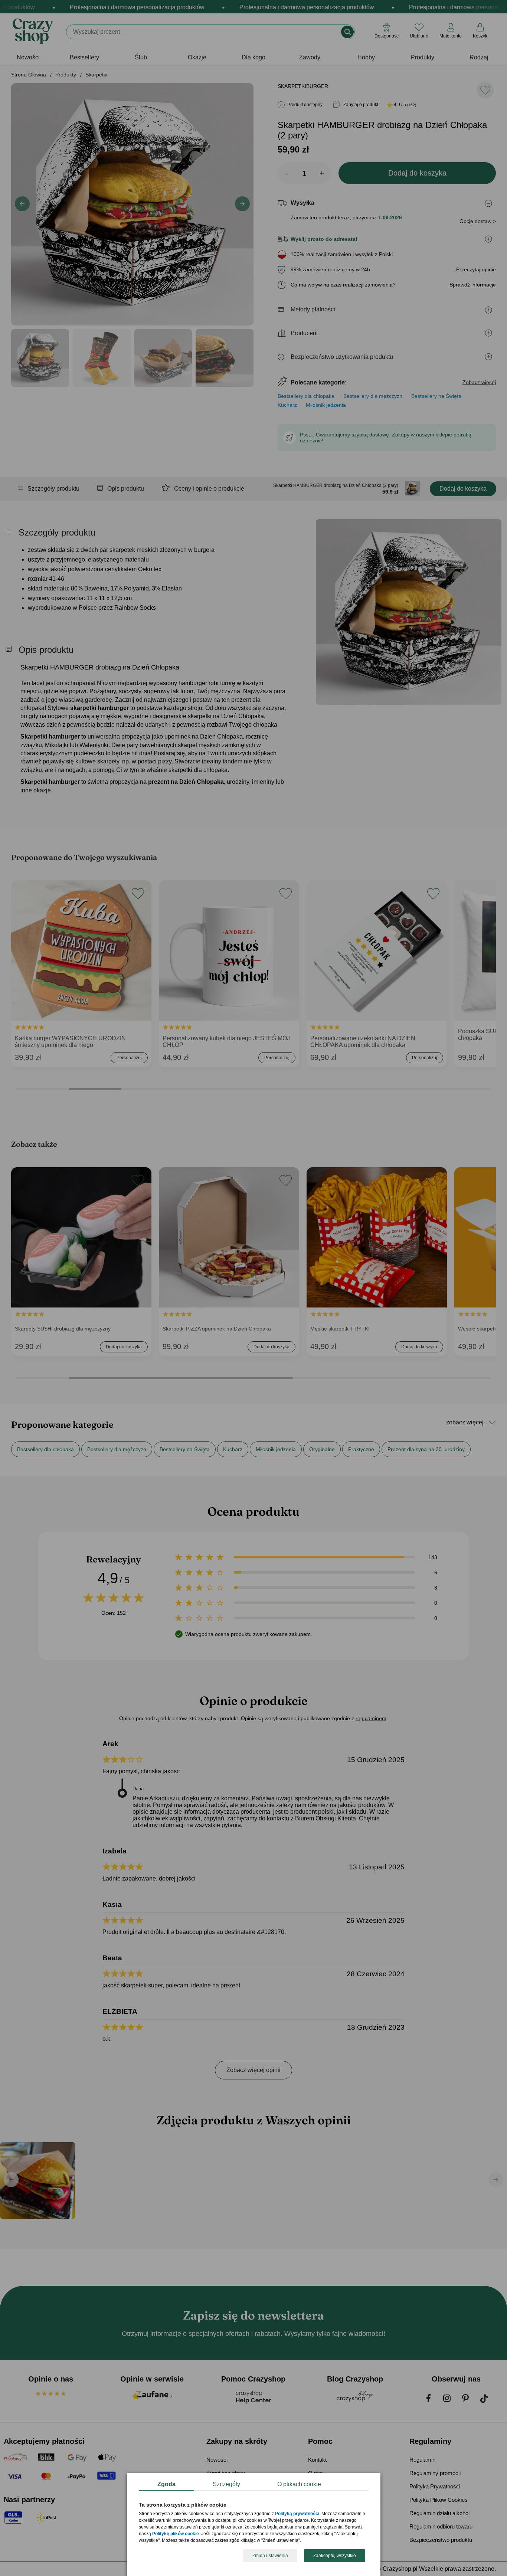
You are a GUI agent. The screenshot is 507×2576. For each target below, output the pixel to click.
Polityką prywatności (297, 2514)
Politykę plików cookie (176, 2534)
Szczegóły (226, 2484)
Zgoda (166, 2484)
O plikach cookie (299, 2484)
